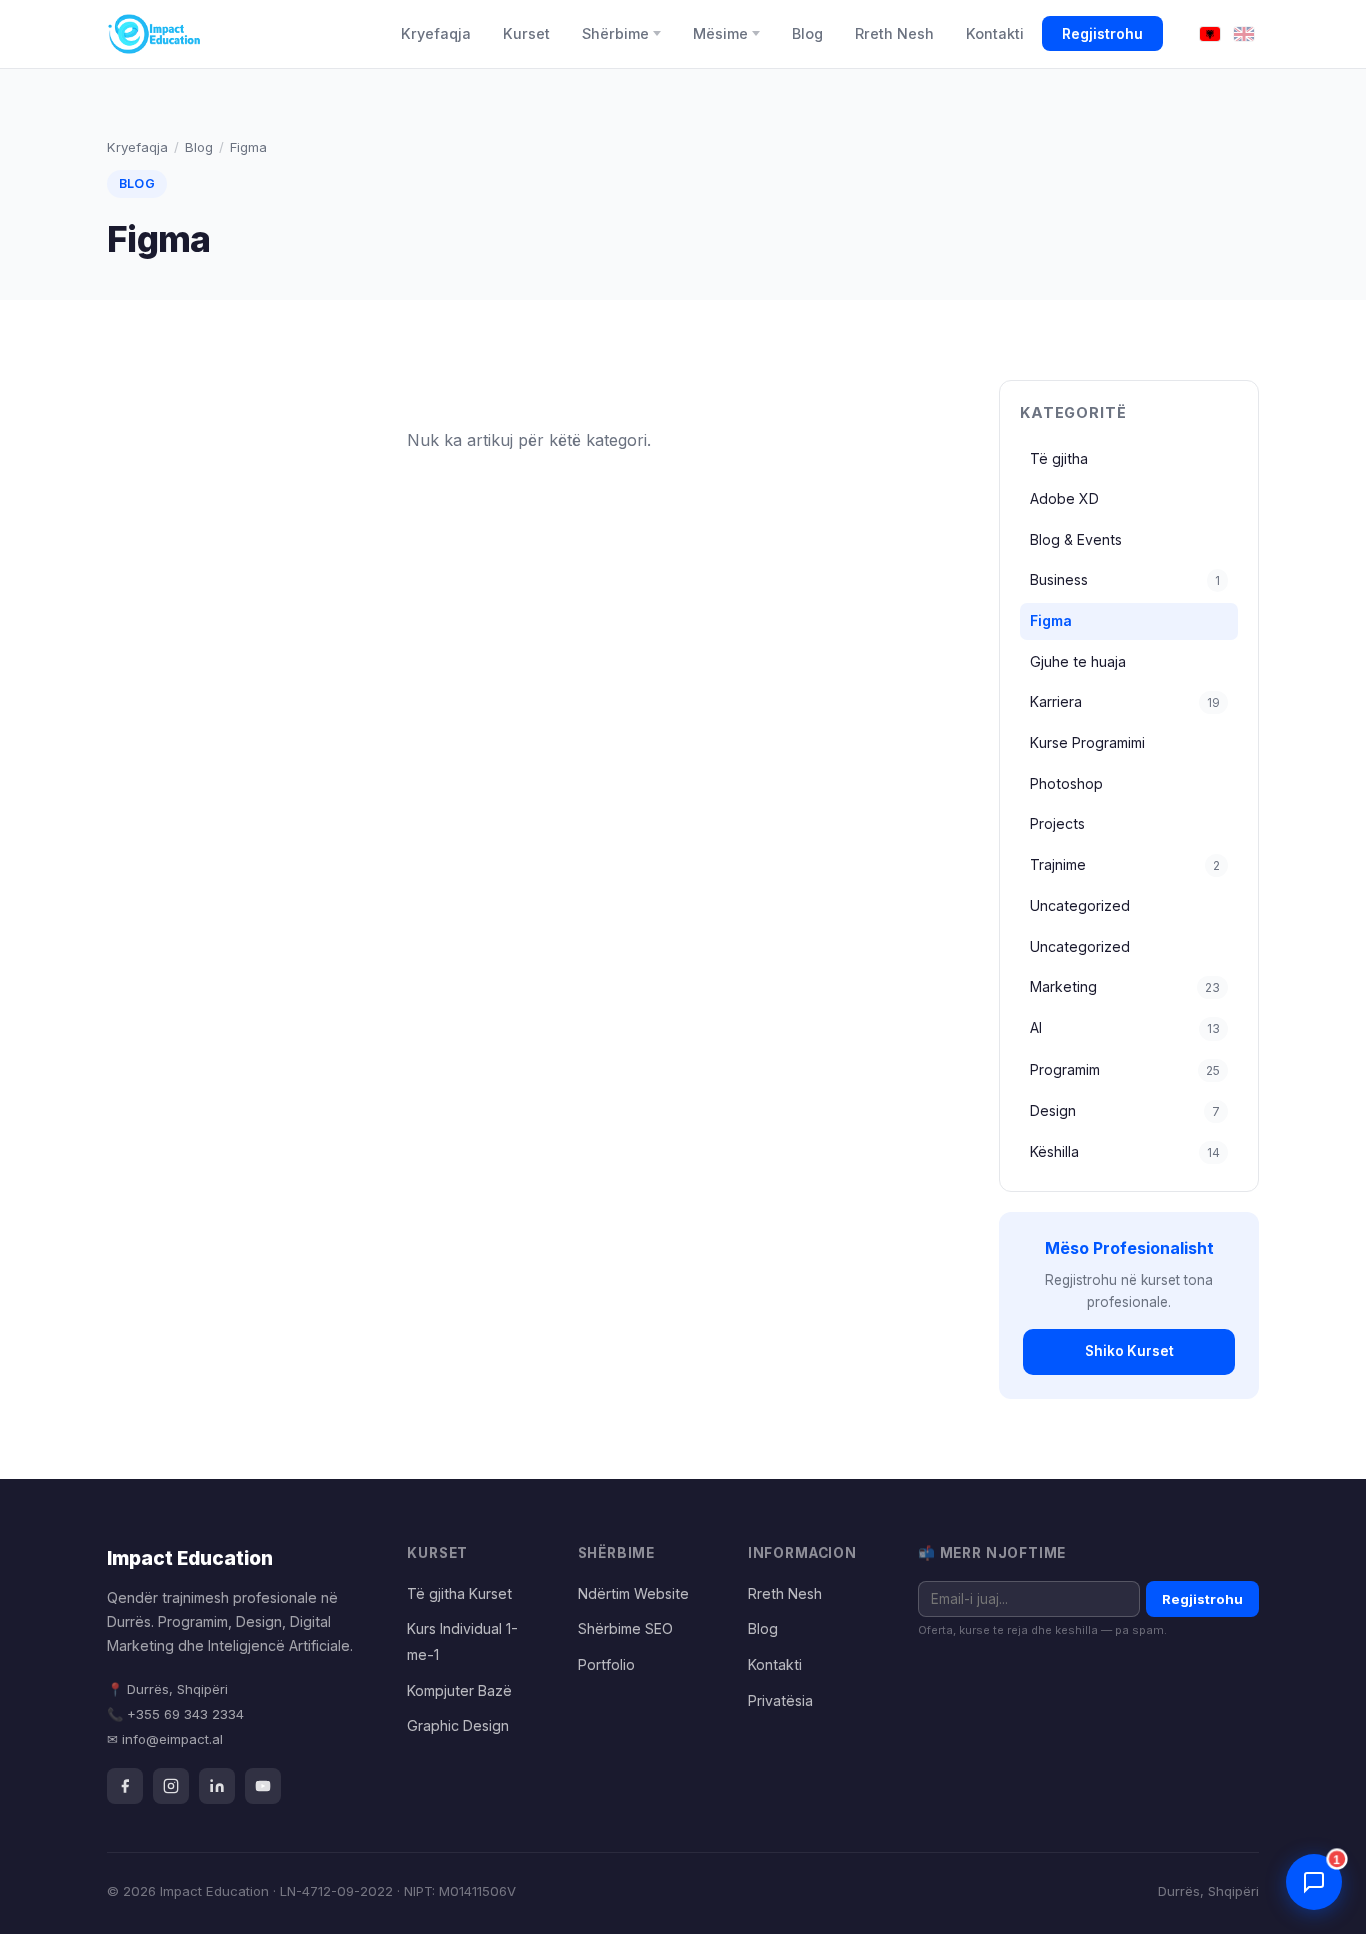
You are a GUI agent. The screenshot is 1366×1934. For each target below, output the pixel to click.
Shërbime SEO (625, 1628)
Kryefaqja (436, 33)
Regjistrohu (1102, 33)
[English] (1244, 34)
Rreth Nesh (894, 33)
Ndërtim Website (633, 1593)
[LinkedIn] (217, 1786)
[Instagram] (171, 1786)
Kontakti (995, 33)
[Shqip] (1210, 34)
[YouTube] (263, 1786)
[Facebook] (125, 1786)
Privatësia (780, 1700)
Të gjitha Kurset (459, 1593)
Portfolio (606, 1664)
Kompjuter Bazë (459, 1690)
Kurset (526, 33)
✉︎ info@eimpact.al (165, 1739)
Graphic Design (458, 1725)
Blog (807, 33)
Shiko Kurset (1129, 1351)
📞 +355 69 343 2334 (175, 1714)
